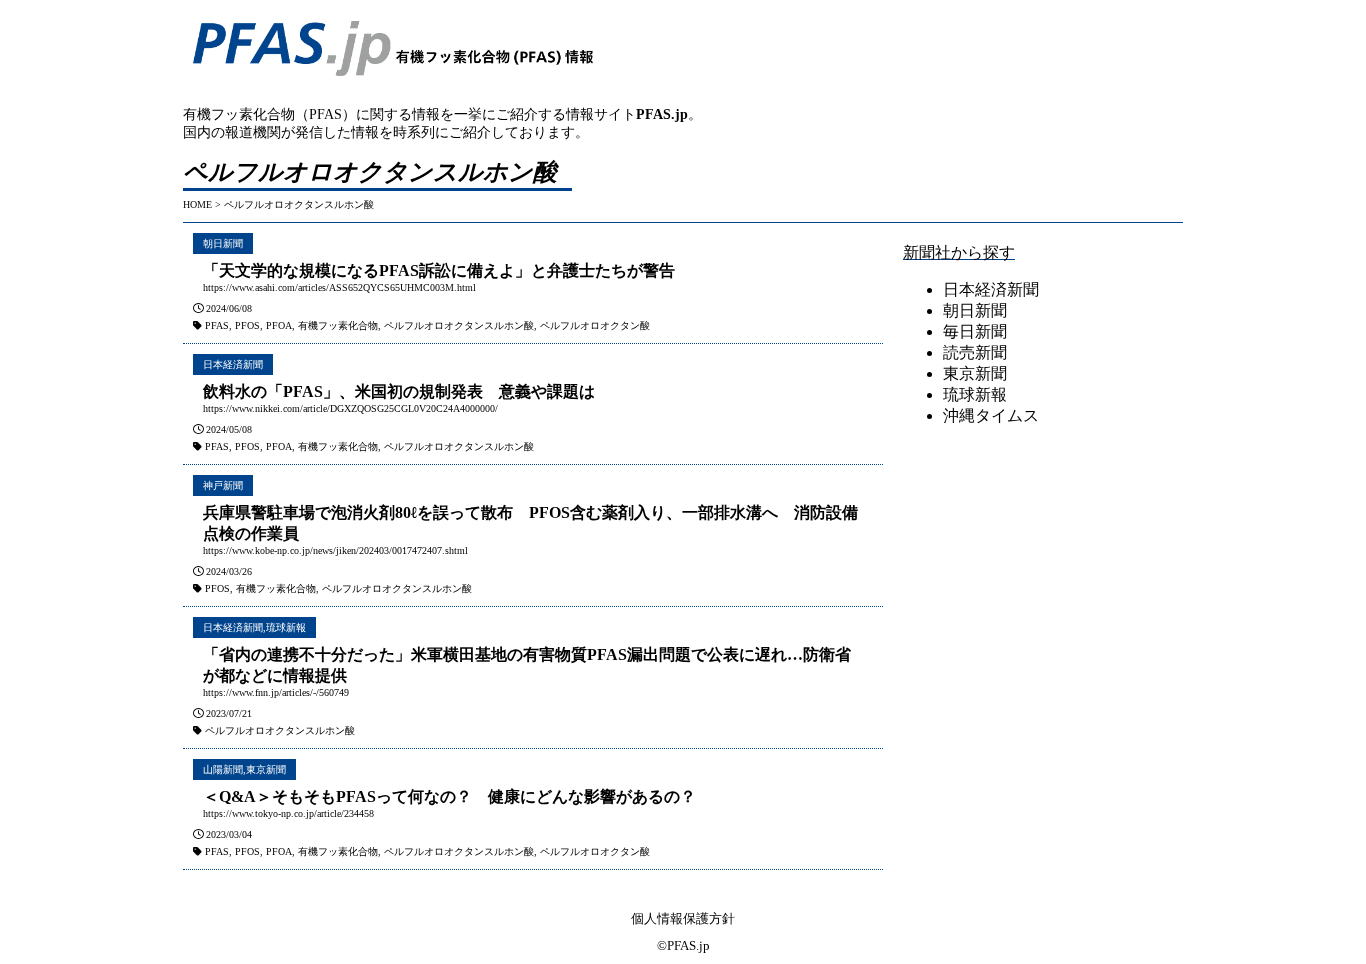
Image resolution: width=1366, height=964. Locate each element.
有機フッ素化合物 (338, 325)
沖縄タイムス (991, 415)
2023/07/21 (229, 713)
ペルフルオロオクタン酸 (595, 325)
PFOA (279, 325)
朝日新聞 (223, 243)
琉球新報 (286, 627)
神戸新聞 (223, 485)
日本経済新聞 (233, 364)
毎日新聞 (975, 331)
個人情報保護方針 (683, 918)
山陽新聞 (223, 769)
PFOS (247, 325)
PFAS (217, 325)
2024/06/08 (229, 308)
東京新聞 (266, 769)
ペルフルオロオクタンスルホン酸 (459, 325)
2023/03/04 (229, 834)
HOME (197, 204)
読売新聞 (975, 352)
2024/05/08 (229, 429)
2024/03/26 (229, 571)
